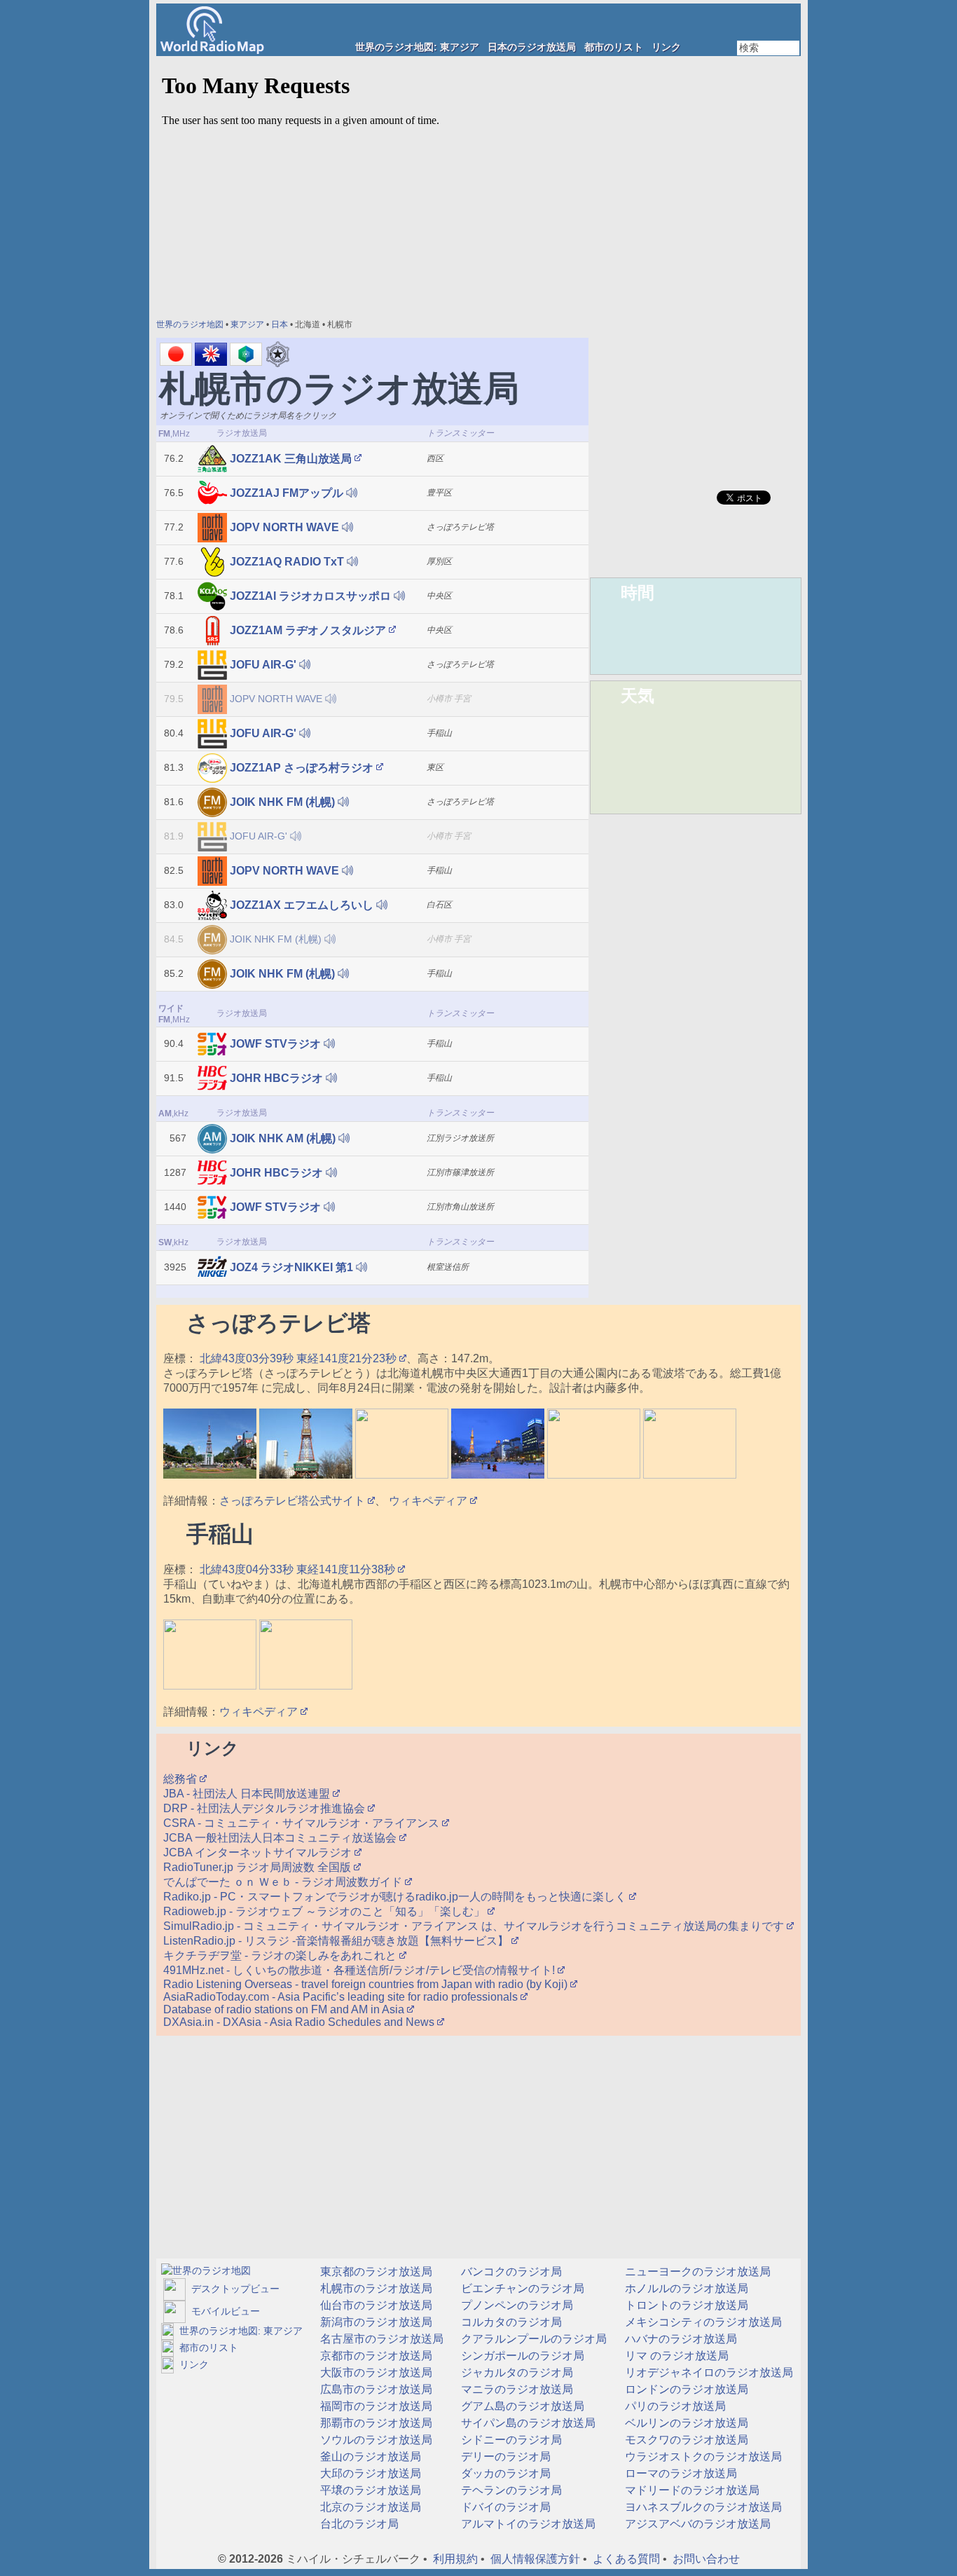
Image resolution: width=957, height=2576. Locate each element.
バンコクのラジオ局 (510, 2272)
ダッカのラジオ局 (504, 2473)
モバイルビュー (223, 2311)
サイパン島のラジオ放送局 (527, 2423)
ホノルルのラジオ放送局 (685, 2288)
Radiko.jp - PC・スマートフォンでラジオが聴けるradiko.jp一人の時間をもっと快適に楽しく (396, 1897)
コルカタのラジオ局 (510, 2322)
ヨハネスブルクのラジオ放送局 (702, 2507)
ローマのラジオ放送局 (680, 2473)
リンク (666, 47)
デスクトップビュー (233, 2289)
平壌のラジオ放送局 (369, 2490)
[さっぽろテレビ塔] (210, 1475)
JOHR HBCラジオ (276, 1078)
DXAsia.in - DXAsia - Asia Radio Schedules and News (300, 2022)
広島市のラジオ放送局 (375, 2389)
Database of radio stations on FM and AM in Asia (285, 2009)
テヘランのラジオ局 (510, 2490)
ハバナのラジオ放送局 (680, 2339)
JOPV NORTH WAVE (284, 527)
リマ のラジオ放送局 (675, 2356)
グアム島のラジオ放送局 (521, 2406)
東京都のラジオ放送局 (375, 2272)
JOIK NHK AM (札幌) (283, 1138)
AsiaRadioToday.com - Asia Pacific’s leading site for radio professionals (342, 1997)
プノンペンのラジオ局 (516, 2305)
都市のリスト (614, 47)
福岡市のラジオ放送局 (375, 2406)
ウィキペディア (429, 1501)
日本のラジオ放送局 (532, 47)
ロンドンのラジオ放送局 (685, 2389)
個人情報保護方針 (535, 2559)
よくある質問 (626, 2559)
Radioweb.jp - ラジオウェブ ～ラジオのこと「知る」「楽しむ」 (325, 1911)
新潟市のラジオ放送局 (375, 2322)
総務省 (181, 1779)
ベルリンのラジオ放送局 (685, 2423)
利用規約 (455, 2559)
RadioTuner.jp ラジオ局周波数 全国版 (259, 1867)
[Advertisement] (696, 266)
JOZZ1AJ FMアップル (287, 493)
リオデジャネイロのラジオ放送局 (708, 2372)
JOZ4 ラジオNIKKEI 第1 (291, 1267)
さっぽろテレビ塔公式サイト (294, 1501)
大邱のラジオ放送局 (369, 2473)
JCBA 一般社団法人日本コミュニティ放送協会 (281, 1838)
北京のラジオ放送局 (369, 2507)
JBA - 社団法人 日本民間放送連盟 (248, 1794)
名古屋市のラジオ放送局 (380, 2339)
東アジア (247, 324)
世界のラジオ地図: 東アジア (417, 47)
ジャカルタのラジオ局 (516, 2372)
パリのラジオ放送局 (674, 2406)
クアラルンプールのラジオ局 (532, 2339)
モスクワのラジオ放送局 (685, 2440)
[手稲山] (210, 1686)
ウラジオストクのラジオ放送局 (702, 2457)
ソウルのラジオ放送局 (375, 2440)
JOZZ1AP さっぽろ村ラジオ (302, 768)
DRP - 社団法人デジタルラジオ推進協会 (266, 1808)
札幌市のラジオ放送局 (375, 2288)
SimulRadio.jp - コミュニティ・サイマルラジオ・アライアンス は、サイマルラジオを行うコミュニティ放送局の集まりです (475, 1926)
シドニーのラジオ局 (510, 2440)
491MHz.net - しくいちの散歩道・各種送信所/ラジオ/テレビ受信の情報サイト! (360, 1970)
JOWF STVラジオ (275, 1044)
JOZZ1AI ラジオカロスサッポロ (310, 596)
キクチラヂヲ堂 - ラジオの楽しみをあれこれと (281, 1955)
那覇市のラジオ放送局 (375, 2423)
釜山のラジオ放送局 (369, 2457)
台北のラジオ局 (358, 2524)
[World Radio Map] (212, 50)
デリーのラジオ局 (504, 2457)
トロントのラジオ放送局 (685, 2305)
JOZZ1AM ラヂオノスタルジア (308, 630)
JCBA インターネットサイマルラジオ (259, 1852)
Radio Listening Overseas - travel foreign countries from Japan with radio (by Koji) (367, 1984)
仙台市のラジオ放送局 (375, 2305)
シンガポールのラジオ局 (521, 2356)
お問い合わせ (706, 2559)
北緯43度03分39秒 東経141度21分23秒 (298, 1358)
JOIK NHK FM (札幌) (282, 802)
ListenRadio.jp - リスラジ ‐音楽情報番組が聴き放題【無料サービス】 (337, 1941)
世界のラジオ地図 (190, 324)
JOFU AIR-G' (263, 665)
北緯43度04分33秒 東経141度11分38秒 (297, 1569)
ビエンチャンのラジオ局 (521, 2288)
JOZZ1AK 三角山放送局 (291, 459)
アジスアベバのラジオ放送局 (696, 2524)
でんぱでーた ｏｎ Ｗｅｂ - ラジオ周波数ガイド (284, 1882)
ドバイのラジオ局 (504, 2507)
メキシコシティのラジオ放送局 (702, 2322)
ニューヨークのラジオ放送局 (696, 2272)
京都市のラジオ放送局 (375, 2356)
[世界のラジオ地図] (206, 2270)
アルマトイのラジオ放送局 (527, 2524)
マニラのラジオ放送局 (516, 2389)
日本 (280, 324)
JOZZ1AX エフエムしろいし (302, 905)
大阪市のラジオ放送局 (375, 2372)
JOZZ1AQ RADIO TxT (287, 562)
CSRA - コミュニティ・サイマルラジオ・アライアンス (303, 1823)
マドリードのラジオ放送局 (691, 2490)
